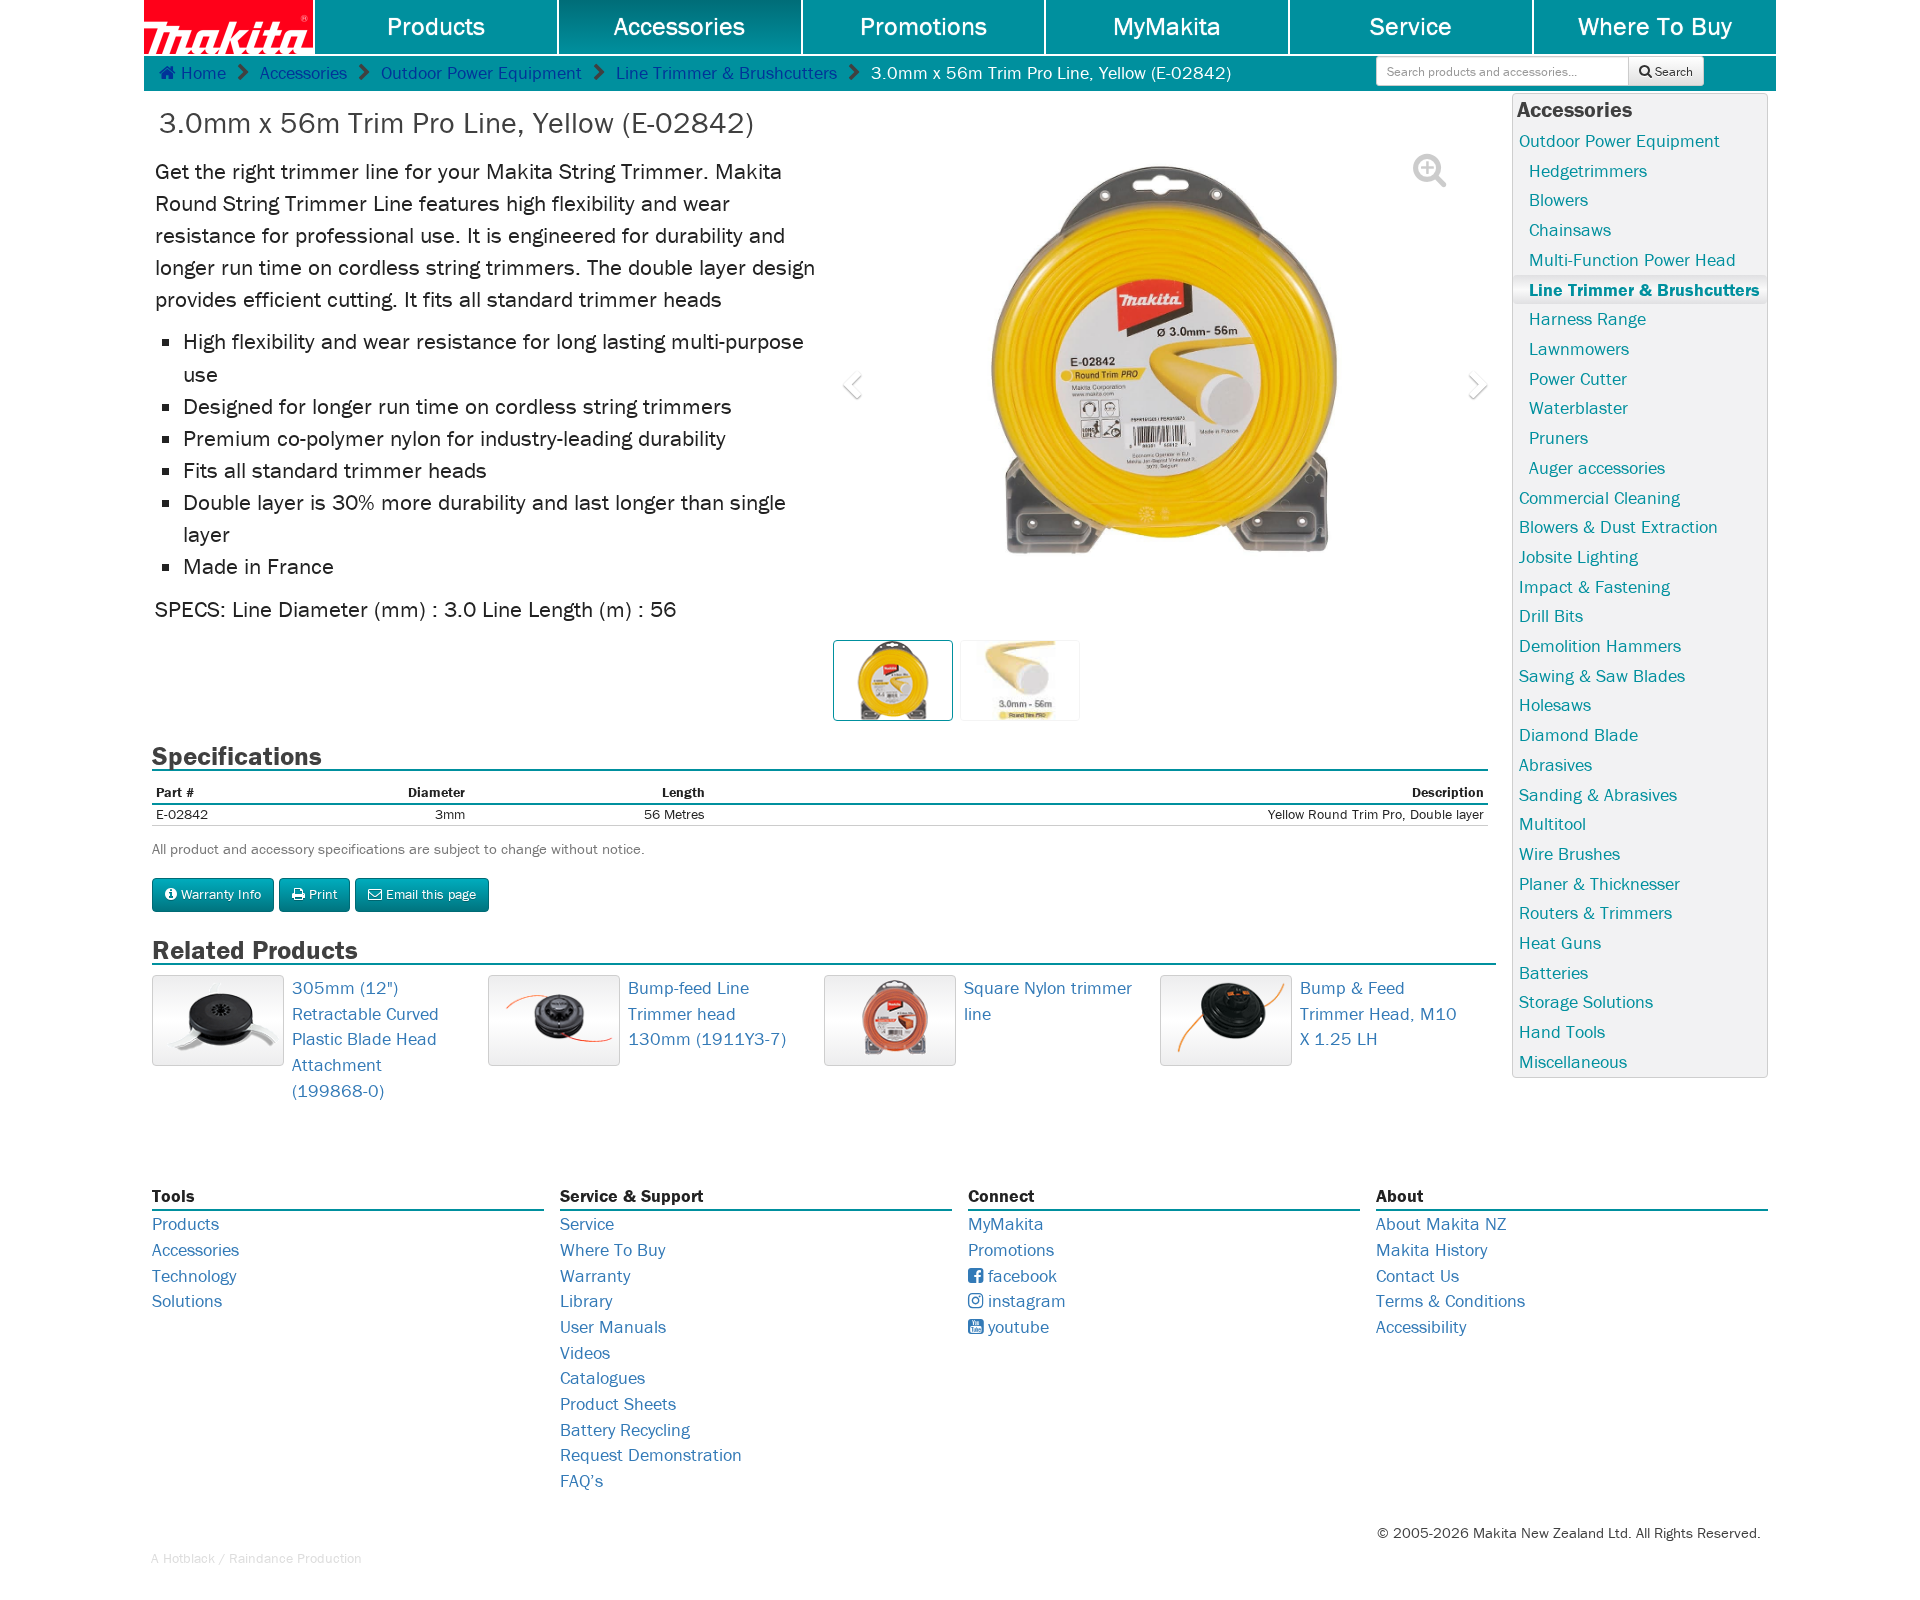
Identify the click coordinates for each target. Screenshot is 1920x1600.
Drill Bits (1551, 615)
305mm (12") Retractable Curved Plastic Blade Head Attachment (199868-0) (365, 1039)
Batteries (1553, 972)
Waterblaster (1578, 407)
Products (436, 26)
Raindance (261, 1558)
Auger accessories (1597, 467)
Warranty (595, 1275)
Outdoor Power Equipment (481, 72)
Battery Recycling (625, 1429)
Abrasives (1555, 764)
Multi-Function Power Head (1632, 259)
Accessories (679, 26)
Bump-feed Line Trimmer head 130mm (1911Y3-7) (707, 1013)
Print (321, 894)
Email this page (429, 894)
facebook (1020, 1275)
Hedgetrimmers (1588, 170)
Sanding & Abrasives (1598, 794)
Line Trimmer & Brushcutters (726, 72)
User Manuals (613, 1326)
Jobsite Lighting (1578, 556)
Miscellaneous (1573, 1061)
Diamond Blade (1578, 734)
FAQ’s (581, 1480)
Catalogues (602, 1377)
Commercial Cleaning (1599, 497)
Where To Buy (1655, 26)
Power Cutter (1578, 378)
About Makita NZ (1441, 1223)
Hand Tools (1562, 1031)
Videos (585, 1352)
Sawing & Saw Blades (1602, 675)
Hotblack (189, 1558)
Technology (194, 1275)
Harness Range (1587, 318)
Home (201, 72)
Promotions (923, 26)
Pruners (1558, 437)
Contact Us (1417, 1275)
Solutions (187, 1300)
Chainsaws (1570, 229)
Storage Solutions (1586, 1001)
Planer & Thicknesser (1599, 883)
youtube (1016, 1326)
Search (1672, 71)
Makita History (1431, 1249)
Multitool (1552, 823)
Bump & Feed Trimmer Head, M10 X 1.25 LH (1378, 1013)
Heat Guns (1560, 942)
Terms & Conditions (1450, 1300)
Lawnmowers (1579, 348)
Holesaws (1555, 704)
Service (1411, 26)
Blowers (1558, 199)
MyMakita (1167, 26)
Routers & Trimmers (1595, 912)
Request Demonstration (651, 1454)
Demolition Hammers (1600, 645)
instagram (1024, 1300)
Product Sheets (618, 1403)
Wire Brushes (1569, 853)
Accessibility (1421, 1326)
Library (586, 1300)
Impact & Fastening (1594, 586)
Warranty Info (219, 894)
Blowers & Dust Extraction (1618, 526)
